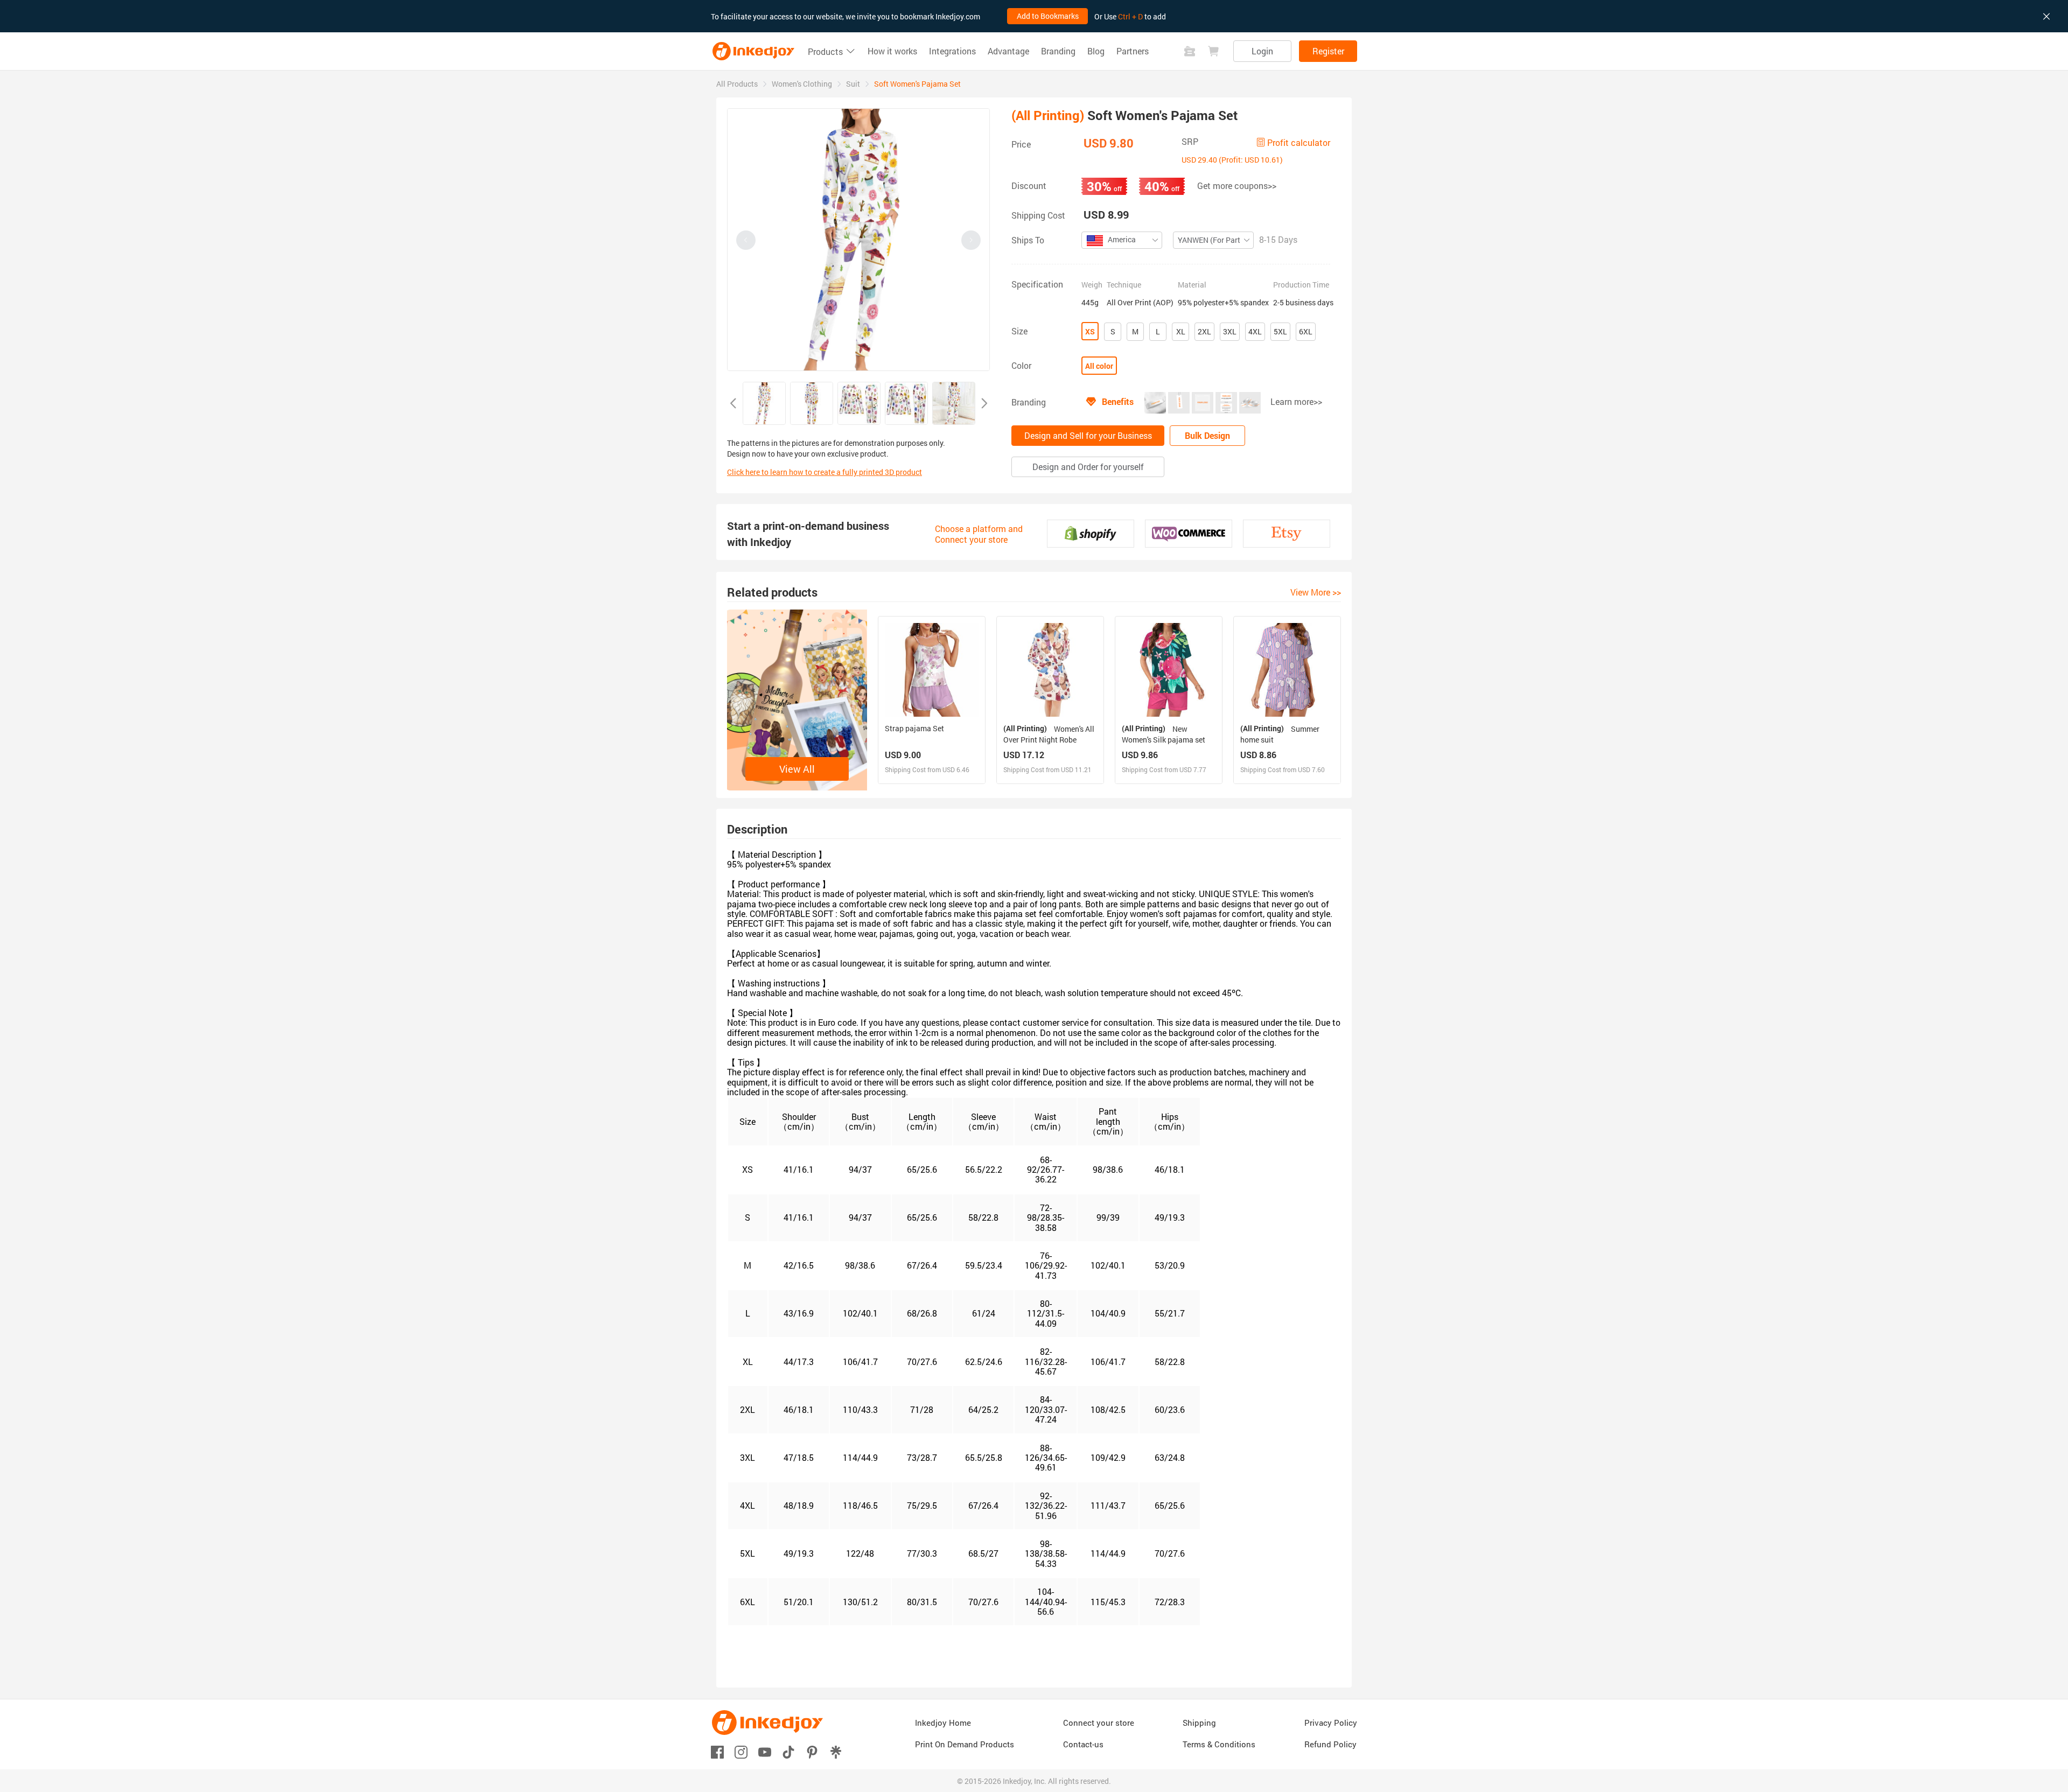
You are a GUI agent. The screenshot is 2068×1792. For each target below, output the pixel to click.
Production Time (1301, 285)
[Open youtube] (765, 1751)
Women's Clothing (802, 84)
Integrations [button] (952, 51)
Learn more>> (1296, 401)
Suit (853, 84)
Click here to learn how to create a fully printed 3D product (825, 472)
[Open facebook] (717, 1751)
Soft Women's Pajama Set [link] (917, 84)
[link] (737, 84)
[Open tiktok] (788, 1751)
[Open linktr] (836, 1751)
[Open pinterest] (812, 1751)
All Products (737, 84)
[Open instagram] (741, 1751)
